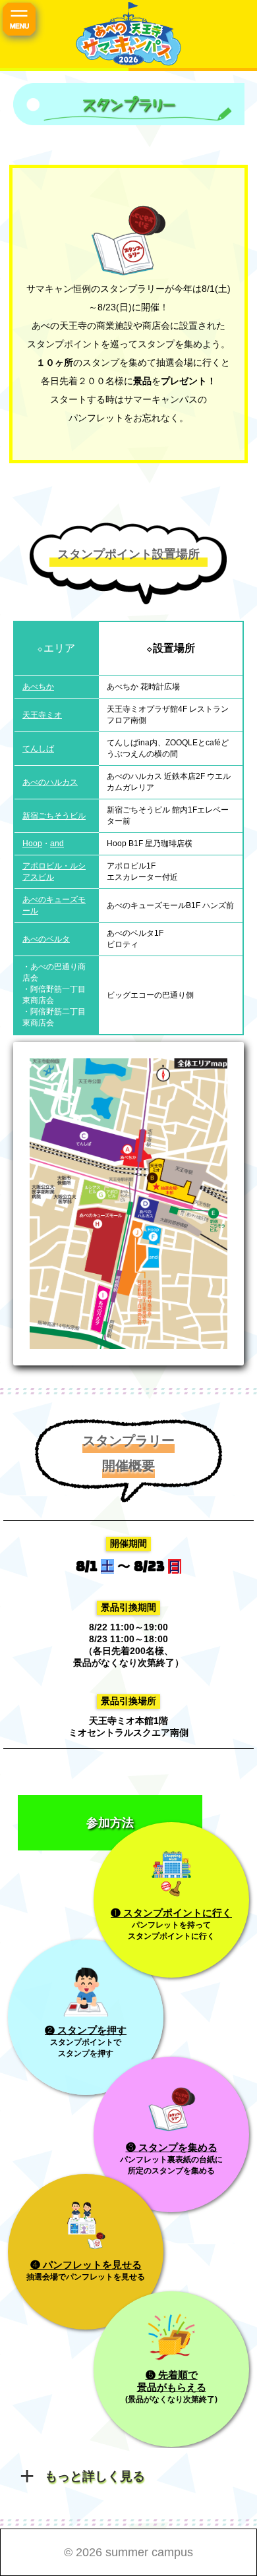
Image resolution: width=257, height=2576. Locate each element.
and (57, 844)
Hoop (32, 844)
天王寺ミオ (42, 715)
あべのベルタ (46, 939)
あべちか (38, 687)
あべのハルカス (50, 782)
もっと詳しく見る (95, 2476)
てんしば (38, 749)
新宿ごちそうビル (54, 816)
